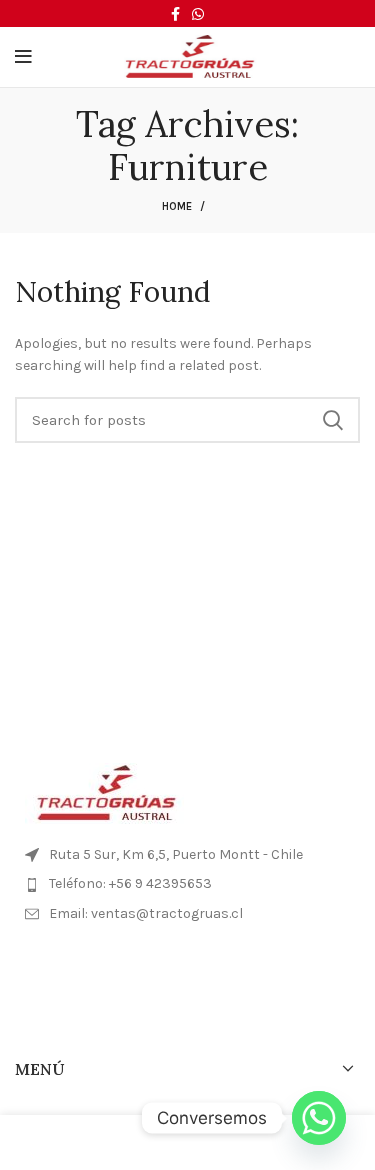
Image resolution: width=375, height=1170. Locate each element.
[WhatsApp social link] (198, 14)
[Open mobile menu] (23, 57)
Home (177, 206)
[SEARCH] (333, 420)
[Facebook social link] (175, 14)
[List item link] (187, 884)
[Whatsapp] (319, 1118)
